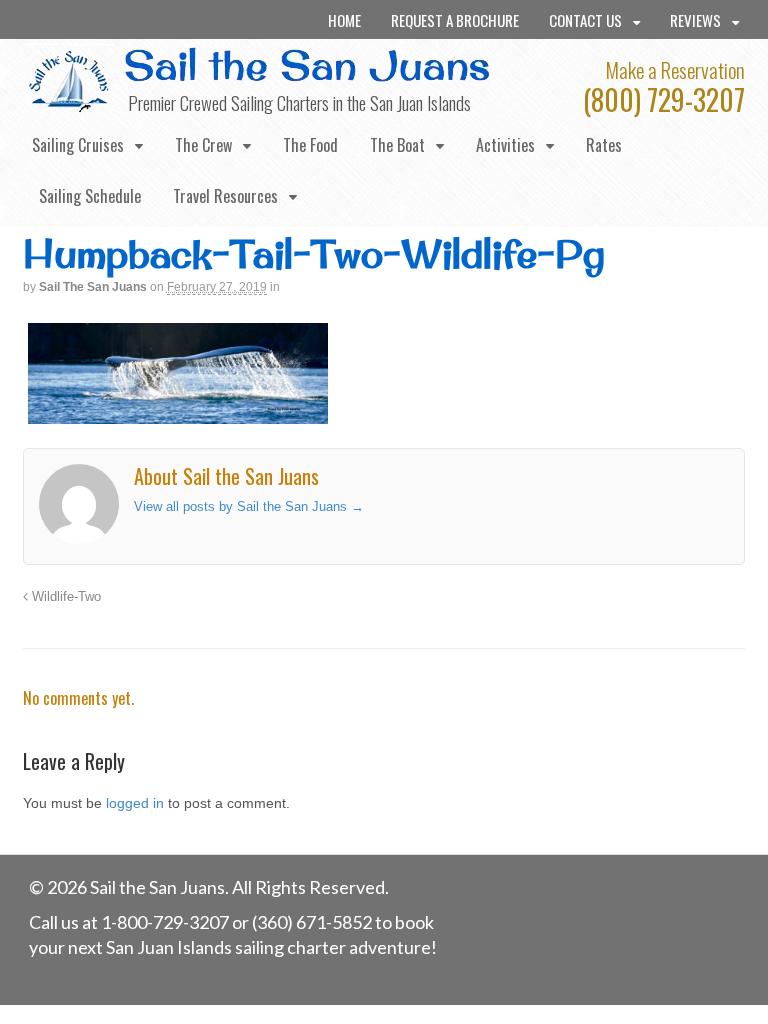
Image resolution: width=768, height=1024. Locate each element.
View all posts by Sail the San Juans (249, 506)
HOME (344, 20)
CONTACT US (585, 20)
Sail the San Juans (93, 287)
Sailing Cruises (78, 145)
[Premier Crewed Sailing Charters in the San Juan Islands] (70, 104)
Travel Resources (225, 196)
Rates (604, 145)
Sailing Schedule (90, 196)
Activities (505, 145)
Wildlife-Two (64, 597)
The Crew (203, 145)
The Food (310, 145)
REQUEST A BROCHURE (455, 20)
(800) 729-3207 (664, 99)
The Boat (397, 145)
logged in (135, 803)
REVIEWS (695, 20)
